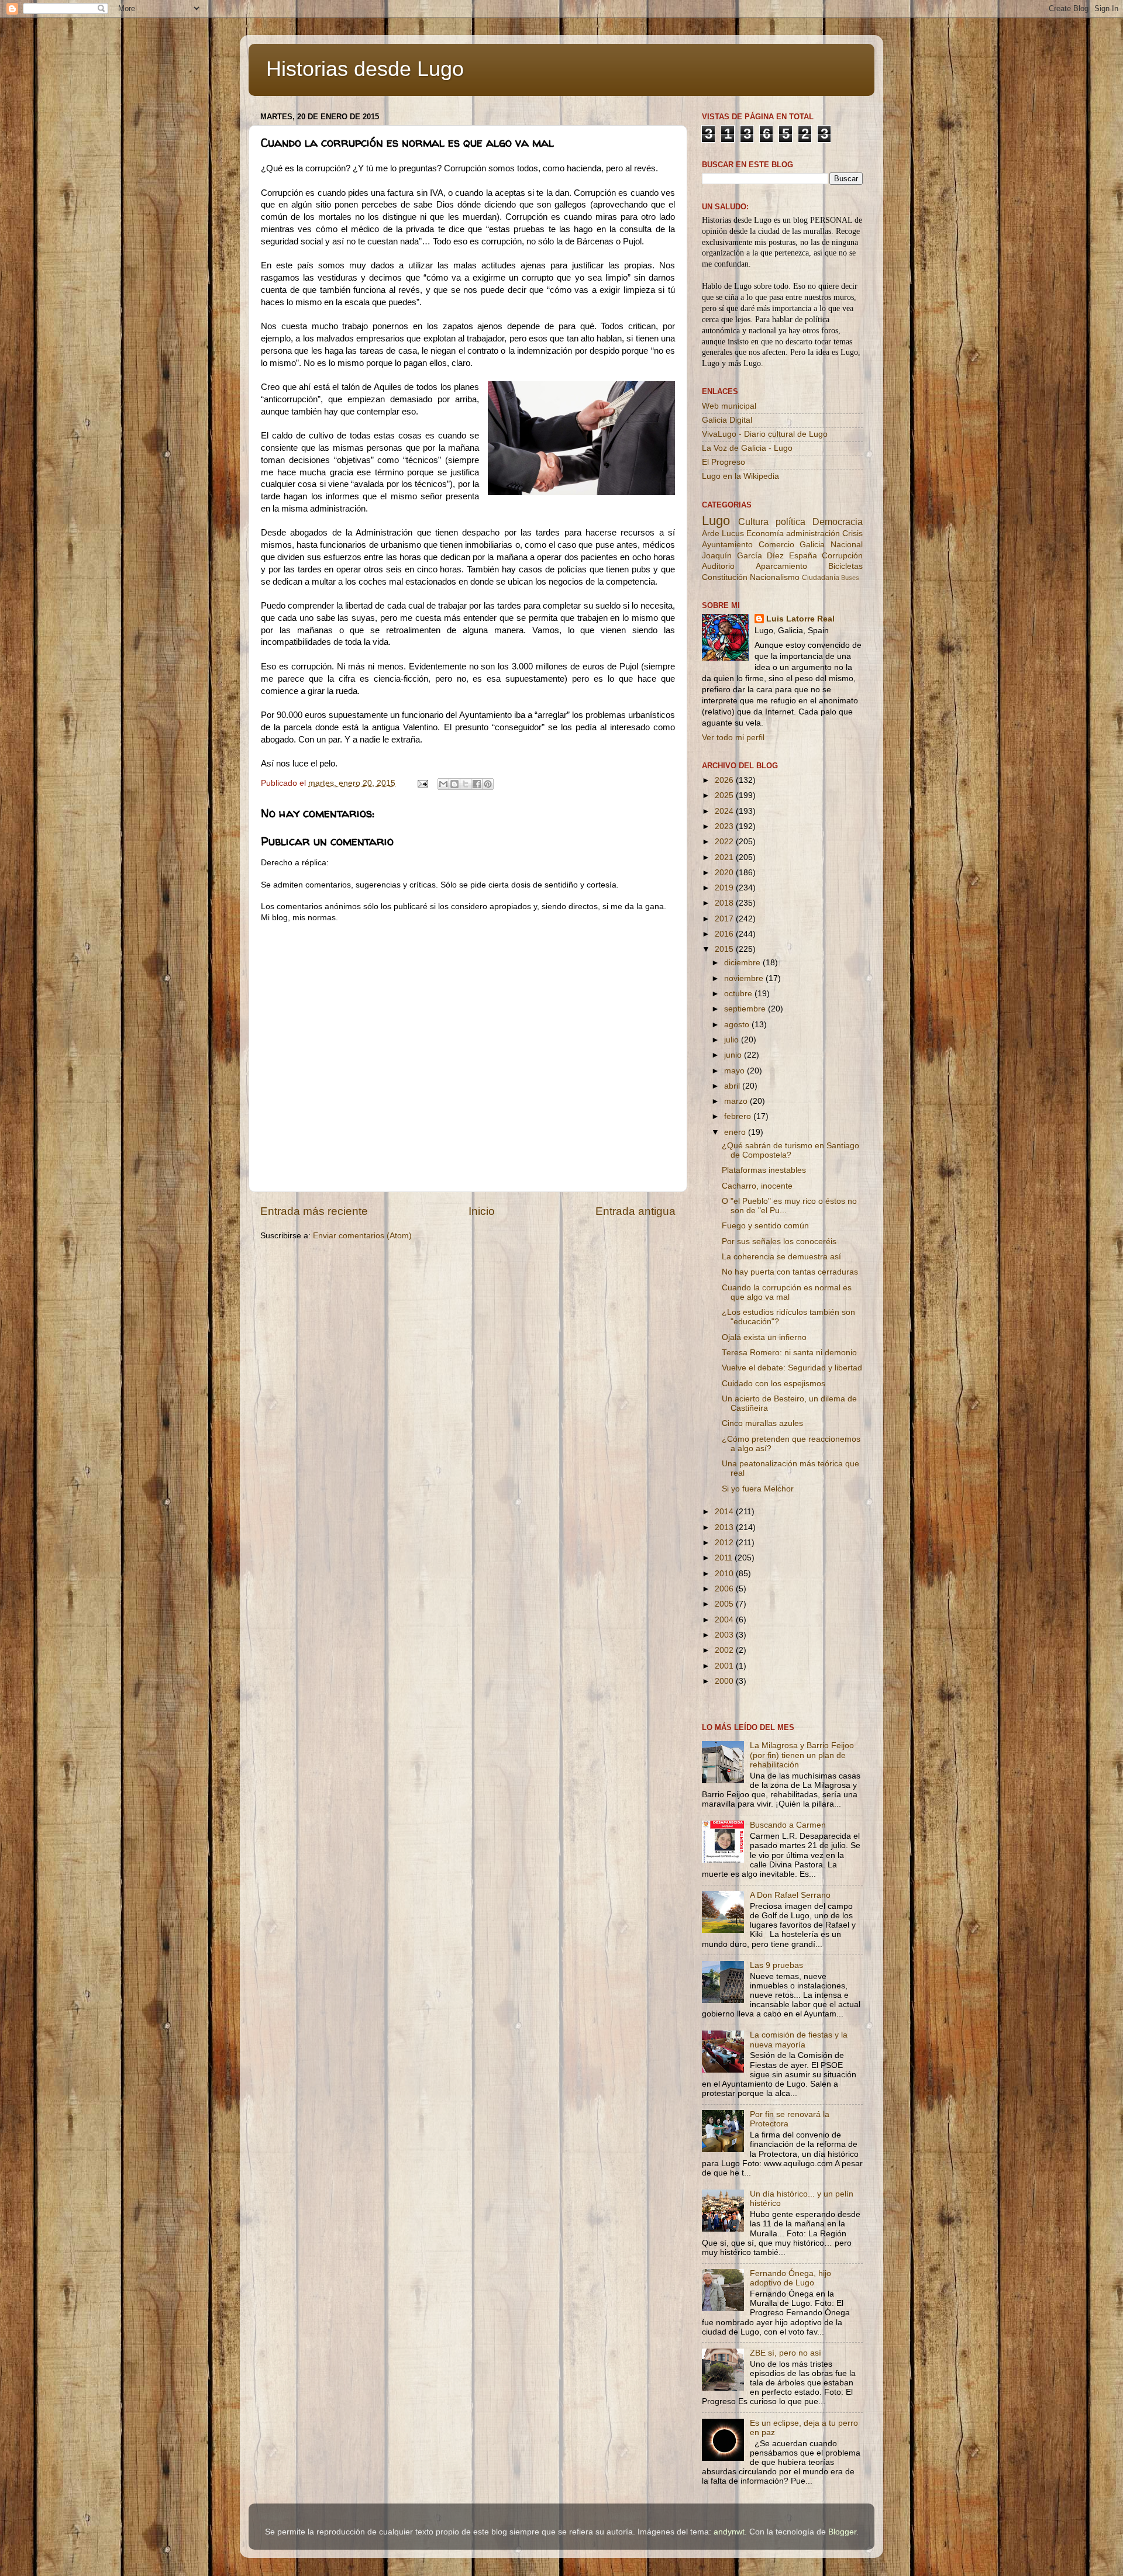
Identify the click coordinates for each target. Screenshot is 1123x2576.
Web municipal (729, 406)
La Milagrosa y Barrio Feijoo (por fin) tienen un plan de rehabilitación (802, 1755)
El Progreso (724, 462)
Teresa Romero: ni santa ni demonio (789, 1353)
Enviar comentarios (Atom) (362, 1236)
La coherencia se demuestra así (781, 1257)
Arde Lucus (723, 533)
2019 (725, 888)
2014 (725, 1512)
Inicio (482, 1211)
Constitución (725, 577)
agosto (738, 1025)
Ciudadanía (821, 578)
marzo (737, 1101)
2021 (725, 857)
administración (813, 533)
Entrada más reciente (314, 1211)
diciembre (743, 963)
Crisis (852, 533)
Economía (765, 533)
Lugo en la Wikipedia (740, 476)
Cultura (753, 522)
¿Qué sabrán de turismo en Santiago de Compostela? (790, 1150)
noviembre (745, 978)
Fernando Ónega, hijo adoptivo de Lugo (790, 2278)
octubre (739, 994)
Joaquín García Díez (743, 556)
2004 (725, 1620)
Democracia (838, 522)
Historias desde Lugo (365, 69)
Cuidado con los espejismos (774, 1384)
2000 (725, 1681)
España (803, 556)
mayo (736, 1071)
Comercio (776, 545)
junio (734, 1055)
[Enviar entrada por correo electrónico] (422, 783)
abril (733, 1086)
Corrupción (842, 556)
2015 (725, 949)
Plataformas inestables (764, 1170)
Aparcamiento (781, 566)
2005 (725, 1604)
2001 (725, 1666)
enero (736, 1132)
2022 (725, 842)
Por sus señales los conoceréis (779, 1242)
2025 (725, 795)
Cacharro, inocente (757, 1186)
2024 (725, 811)
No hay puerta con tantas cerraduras (790, 1272)
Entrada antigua (635, 1211)
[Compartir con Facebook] (477, 784)
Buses (850, 578)
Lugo (716, 521)
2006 (725, 1589)
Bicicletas (845, 566)
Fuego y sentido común (765, 1226)
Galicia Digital (727, 420)
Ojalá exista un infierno (764, 1337)
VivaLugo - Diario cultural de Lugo (765, 434)
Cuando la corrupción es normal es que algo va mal (787, 1292)
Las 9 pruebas (776, 1965)
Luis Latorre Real (800, 619)
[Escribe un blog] (454, 784)
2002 (725, 1650)
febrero (739, 1116)
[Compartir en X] (466, 784)
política (790, 522)
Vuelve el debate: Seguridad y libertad (792, 1368)
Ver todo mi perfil (733, 738)
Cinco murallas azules (762, 1423)
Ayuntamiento (727, 545)
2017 (725, 919)
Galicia (812, 545)
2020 (725, 873)
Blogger (842, 2532)
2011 (725, 1558)
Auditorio (718, 566)
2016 (725, 934)
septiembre (746, 1009)
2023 (725, 826)
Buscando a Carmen (788, 1825)
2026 (725, 780)
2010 (725, 1574)
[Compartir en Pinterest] (488, 784)
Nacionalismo (775, 577)
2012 (725, 1543)
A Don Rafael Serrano (790, 1895)
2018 (725, 903)
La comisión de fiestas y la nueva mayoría (799, 2040)
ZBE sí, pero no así (786, 2353)
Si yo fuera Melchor (758, 1489)
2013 (725, 1527)
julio (733, 1040)
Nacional (847, 545)
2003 (725, 1635)
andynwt (729, 2532)
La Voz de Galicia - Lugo (747, 448)
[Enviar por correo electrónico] (443, 784)
